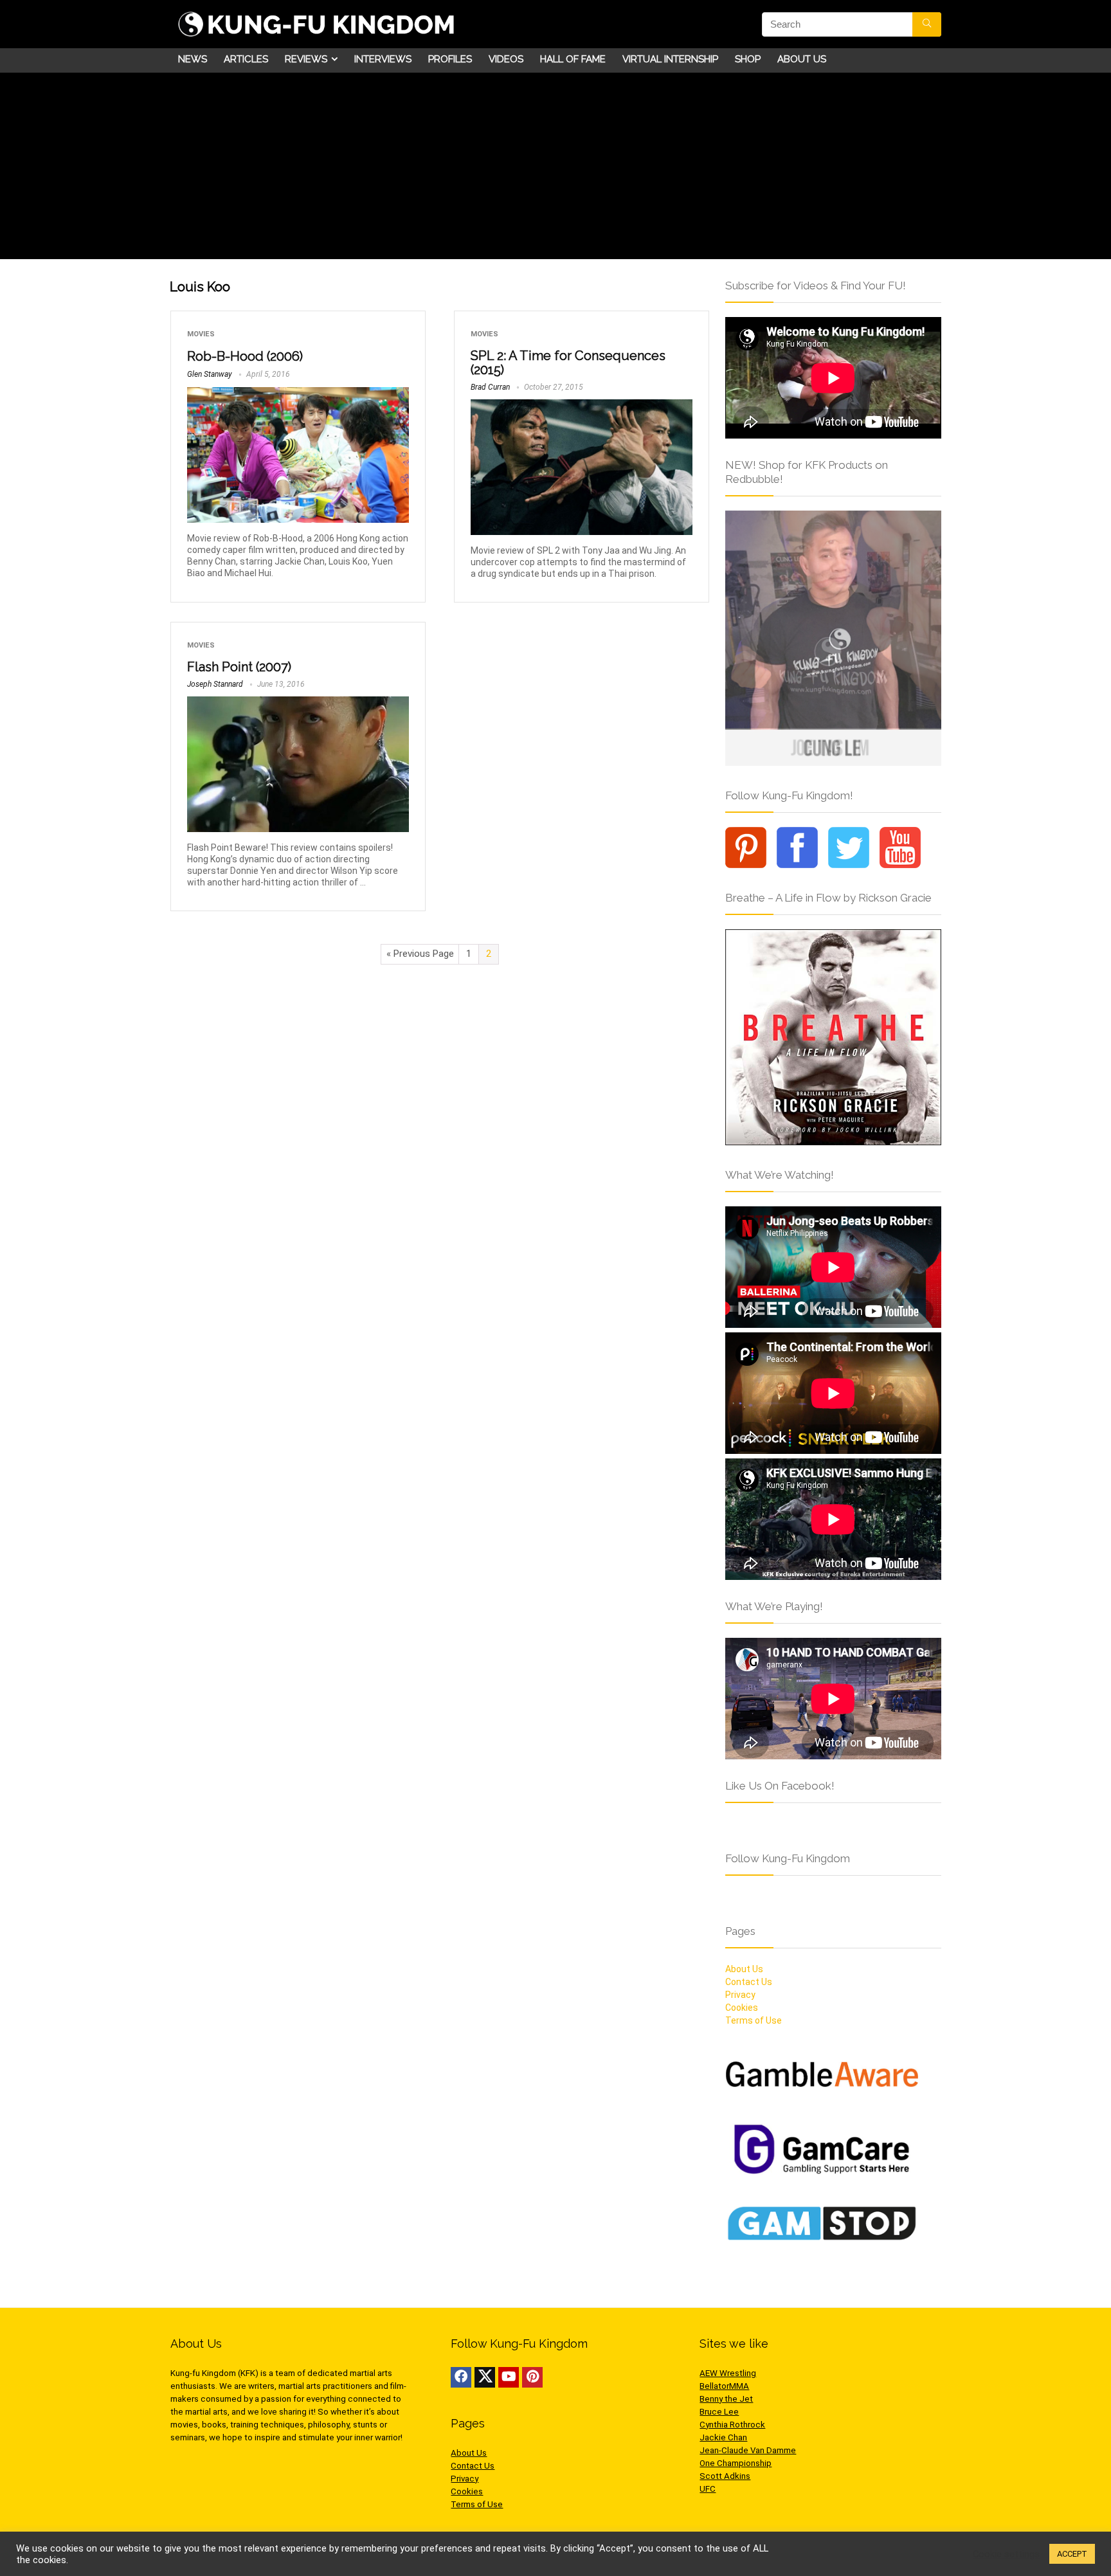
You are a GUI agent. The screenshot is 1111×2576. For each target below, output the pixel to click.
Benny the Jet (726, 2399)
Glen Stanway (210, 374)
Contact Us (749, 1982)
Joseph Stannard (215, 684)
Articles (246, 59)
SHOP (748, 59)
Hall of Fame (573, 59)
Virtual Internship (670, 59)
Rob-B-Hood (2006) (245, 356)
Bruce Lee (719, 2412)
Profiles (450, 59)
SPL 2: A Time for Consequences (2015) (568, 363)
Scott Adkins (725, 2476)
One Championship (736, 2463)
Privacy (740, 1995)
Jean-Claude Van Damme (748, 2450)
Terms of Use (754, 2020)
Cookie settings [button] (1006, 2554)
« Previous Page (420, 954)
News (193, 59)
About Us (802, 59)
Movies (201, 334)
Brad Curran (490, 387)
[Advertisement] (555, 169)
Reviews (306, 59)
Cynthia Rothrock (732, 2425)
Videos (506, 59)
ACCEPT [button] (1072, 2554)
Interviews (383, 59)
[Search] (927, 24)
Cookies (742, 2008)
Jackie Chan (723, 2437)
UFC (708, 2489)
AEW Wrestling (728, 2373)
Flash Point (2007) (239, 667)
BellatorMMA (724, 2386)
